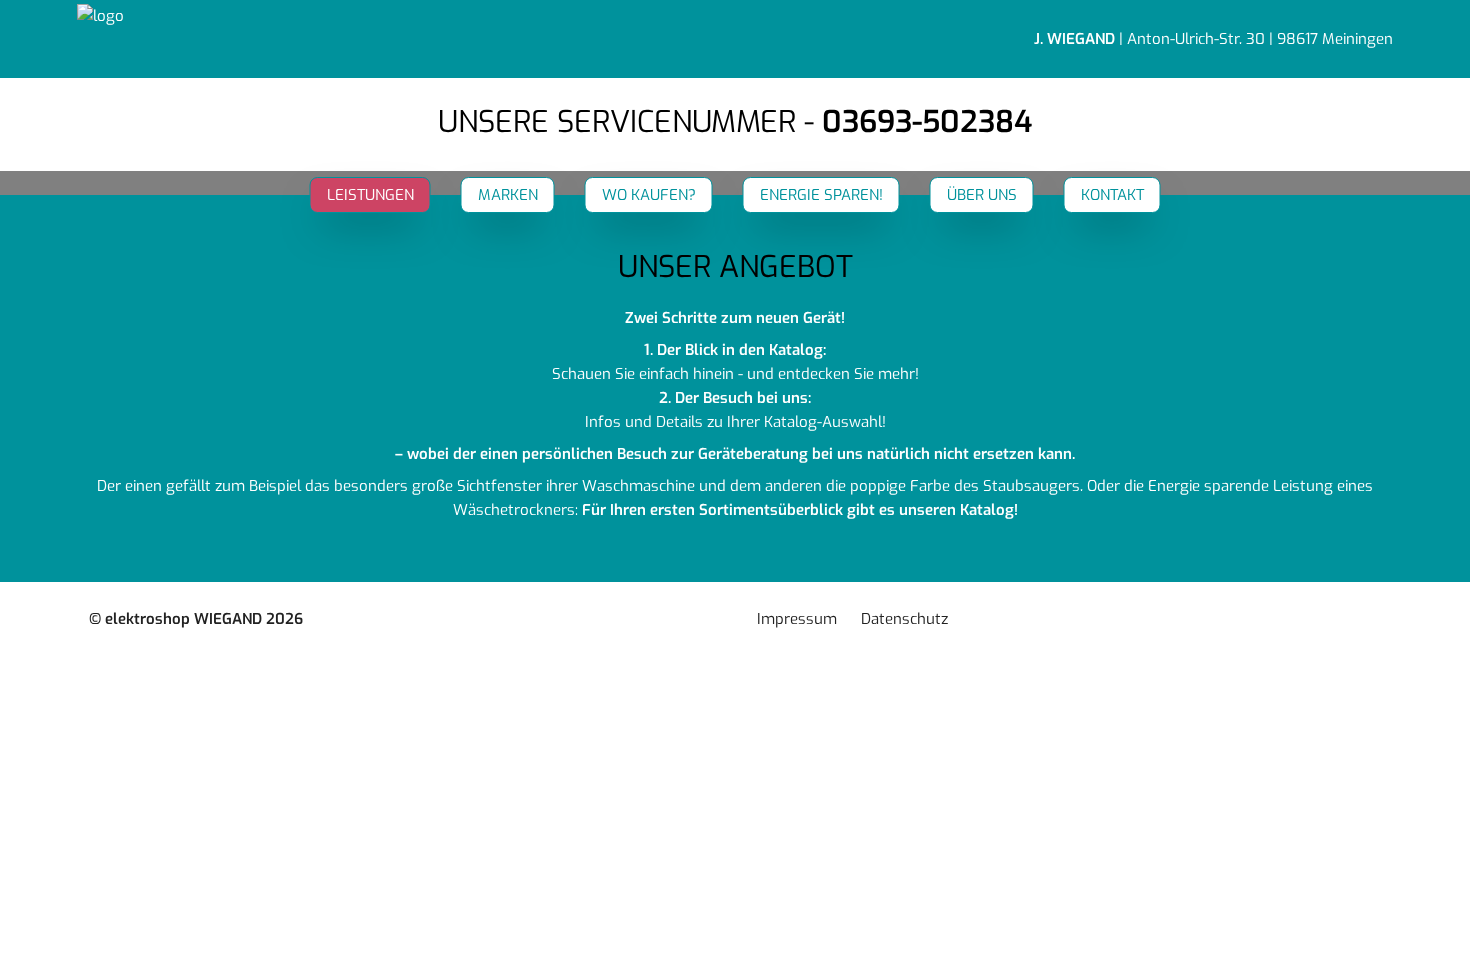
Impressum (797, 619)
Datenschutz (904, 619)
